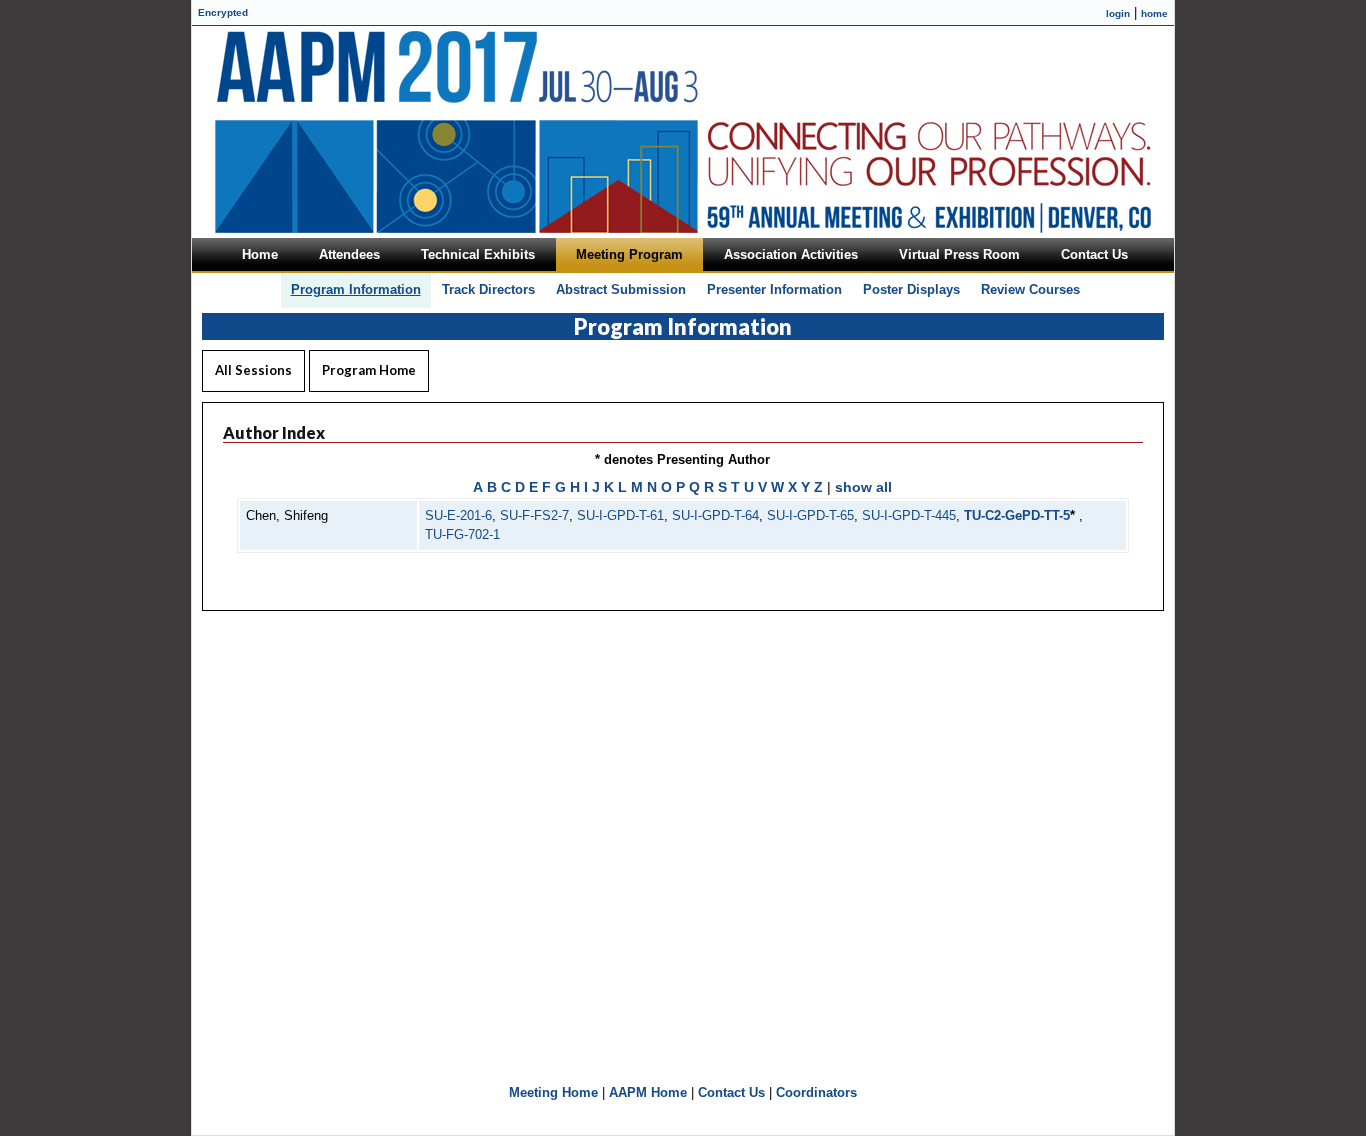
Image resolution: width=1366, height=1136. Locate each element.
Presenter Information (774, 289)
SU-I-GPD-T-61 (620, 515)
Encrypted (223, 12)
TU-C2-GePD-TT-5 (1017, 515)
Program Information (356, 289)
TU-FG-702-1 (462, 534)
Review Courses (1030, 289)
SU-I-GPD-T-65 (810, 515)
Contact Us (731, 1092)
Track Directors (488, 289)
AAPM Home (648, 1092)
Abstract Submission (621, 289)
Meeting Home (553, 1092)
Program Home (369, 370)
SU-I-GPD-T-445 (909, 515)
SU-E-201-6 (458, 515)
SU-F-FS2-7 (534, 515)
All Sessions (253, 370)
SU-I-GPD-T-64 (715, 515)
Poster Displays (911, 289)
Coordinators (816, 1092)
